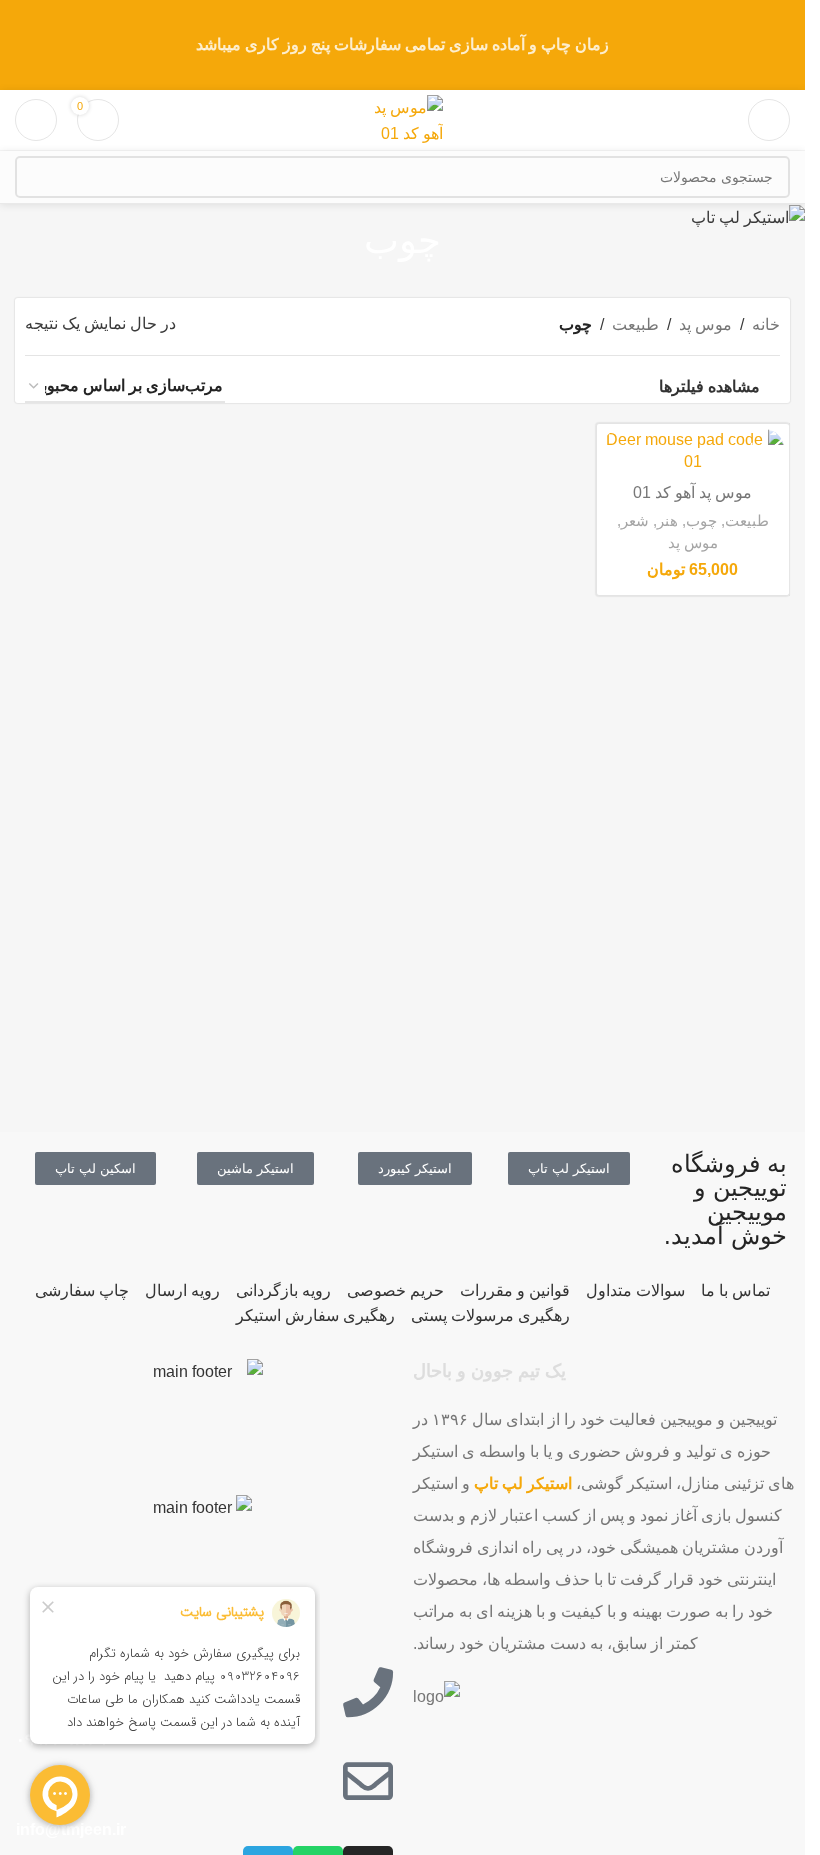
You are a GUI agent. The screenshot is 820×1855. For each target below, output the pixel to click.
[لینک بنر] (402, 45)
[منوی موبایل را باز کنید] (769, 120)
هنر (667, 520)
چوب (701, 520)
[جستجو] (36, 177)
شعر (635, 520)
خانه (766, 324)
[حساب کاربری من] (36, 120)
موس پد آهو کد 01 (692, 492)
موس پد (705, 324)
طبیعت (635, 324)
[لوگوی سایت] (403, 118)
